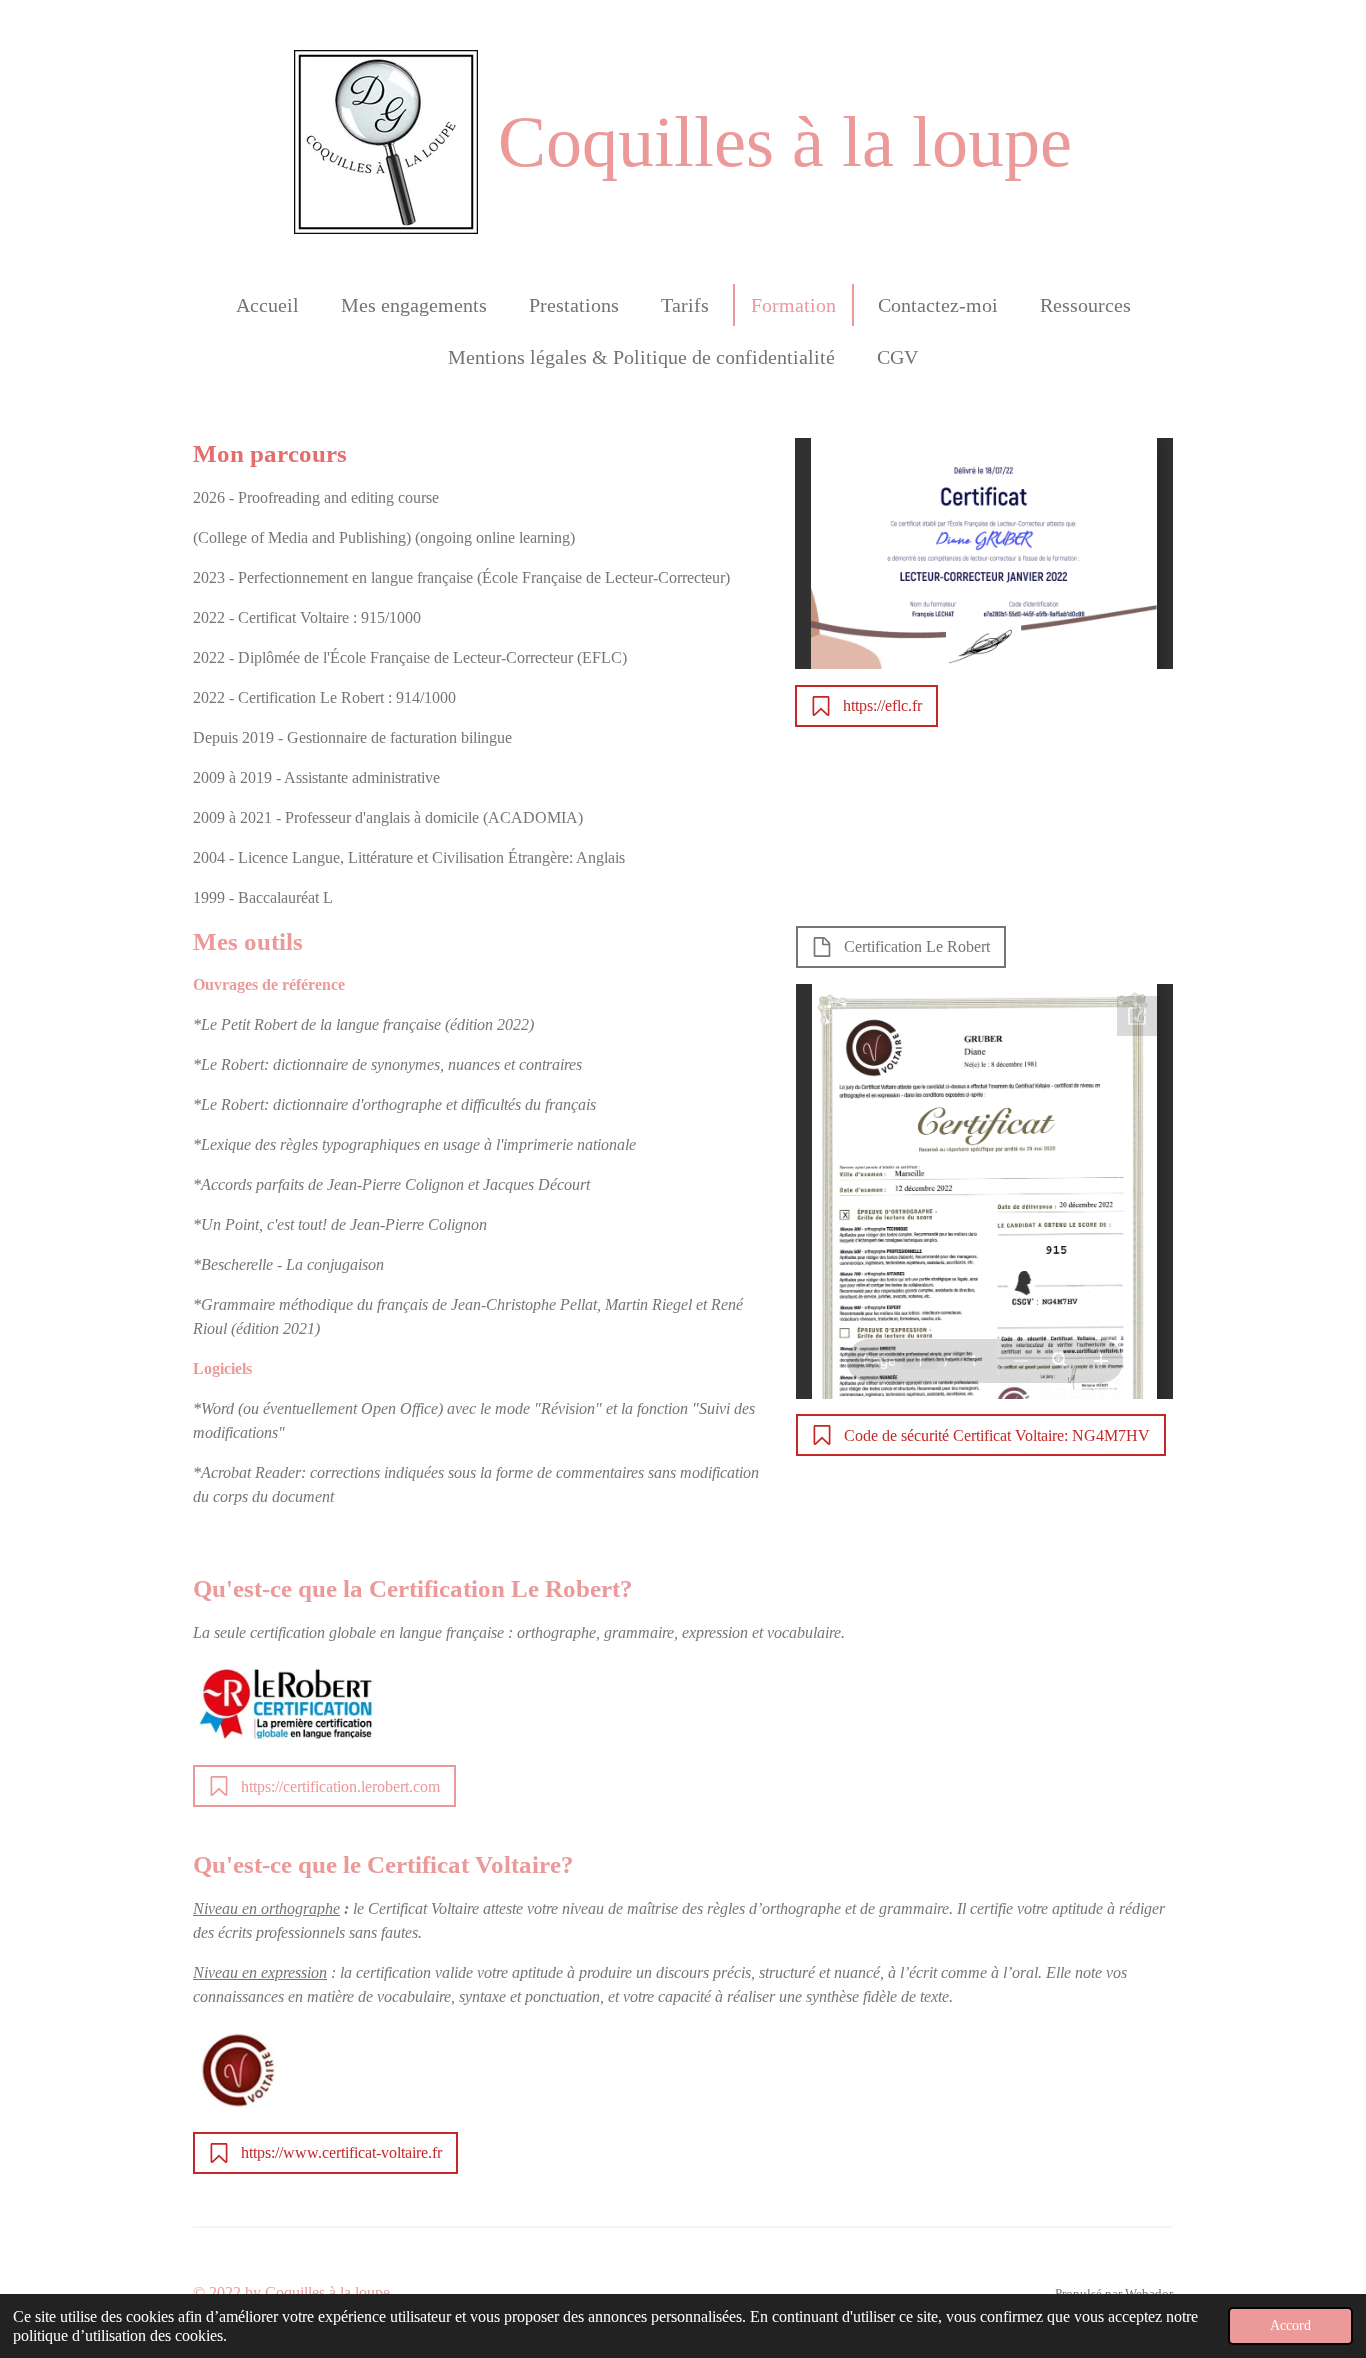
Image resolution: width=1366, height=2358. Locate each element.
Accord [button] (1290, 2325)
